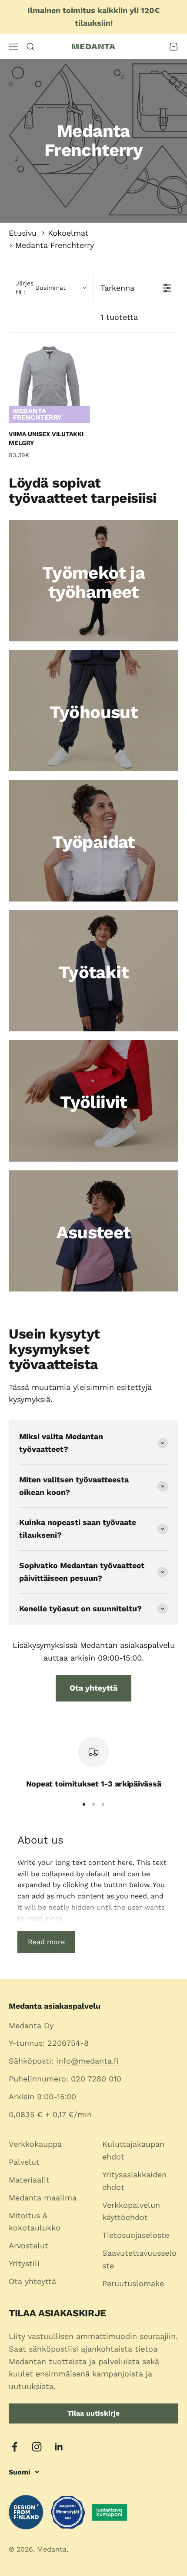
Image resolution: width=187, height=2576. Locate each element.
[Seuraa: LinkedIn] (59, 2447)
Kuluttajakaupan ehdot (133, 2150)
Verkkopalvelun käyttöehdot (131, 2211)
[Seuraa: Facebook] (15, 2447)
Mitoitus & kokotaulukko (35, 2222)
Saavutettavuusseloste (139, 2259)
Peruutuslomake (133, 2283)
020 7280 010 (96, 2079)
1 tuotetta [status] (119, 317)
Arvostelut (28, 2246)
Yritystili (24, 2263)
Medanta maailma (43, 2198)
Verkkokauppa (35, 2144)
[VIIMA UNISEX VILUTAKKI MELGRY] (49, 382)
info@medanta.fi (87, 2061)
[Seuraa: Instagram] (37, 2447)
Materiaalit (29, 2180)
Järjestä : (41, 288)
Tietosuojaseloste (136, 2235)
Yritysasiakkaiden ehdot (134, 2181)
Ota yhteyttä (93, 1688)
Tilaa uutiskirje (93, 2413)
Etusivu (23, 233)
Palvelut (24, 2162)
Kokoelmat (68, 233)
